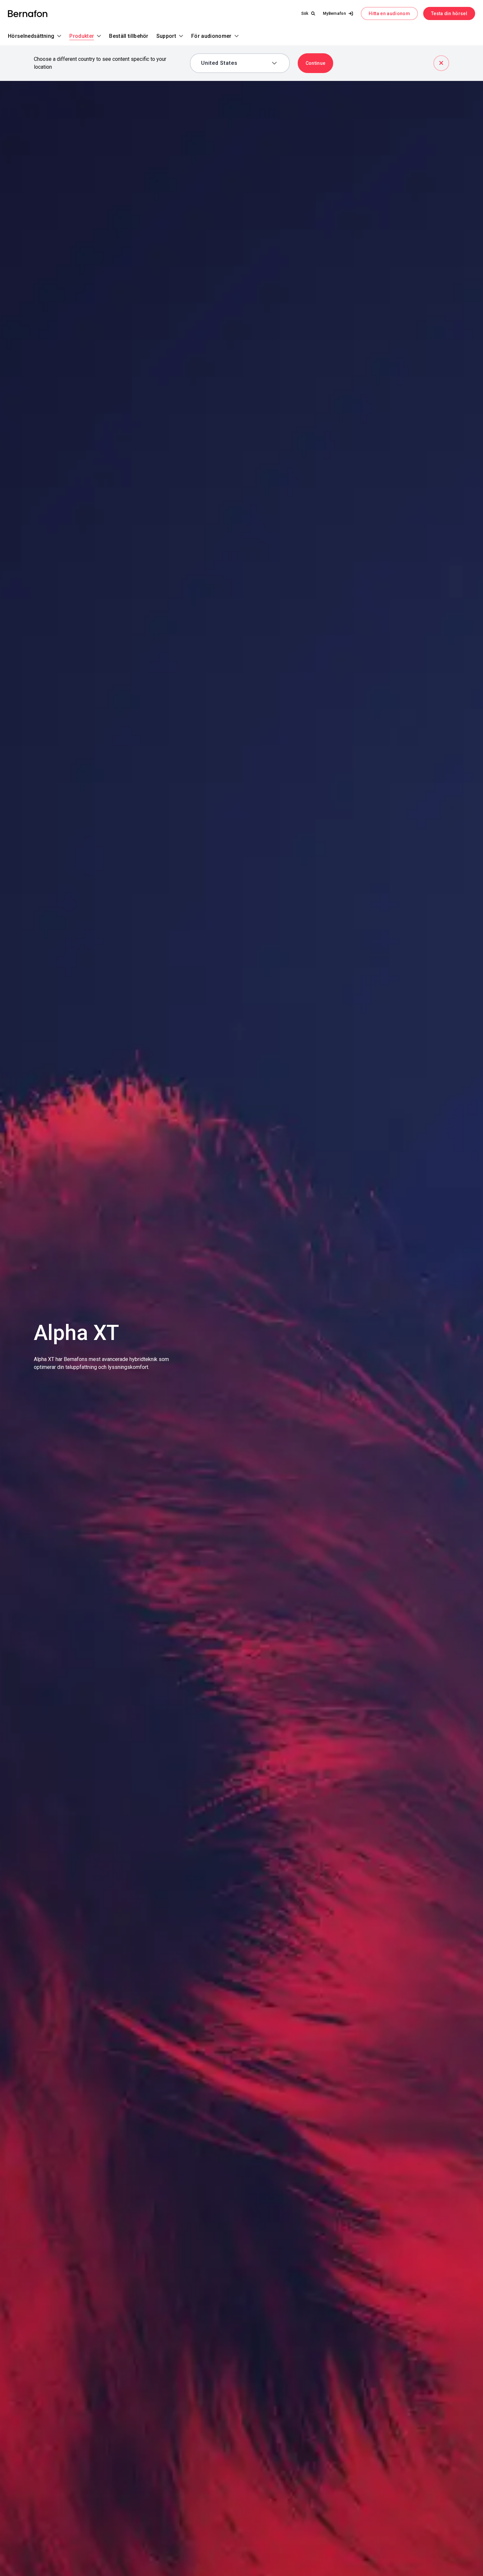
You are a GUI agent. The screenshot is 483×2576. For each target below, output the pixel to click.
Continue (316, 63)
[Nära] (441, 63)
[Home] (28, 14)
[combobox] (235, 63)
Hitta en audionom (389, 13)
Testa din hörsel (449, 13)
